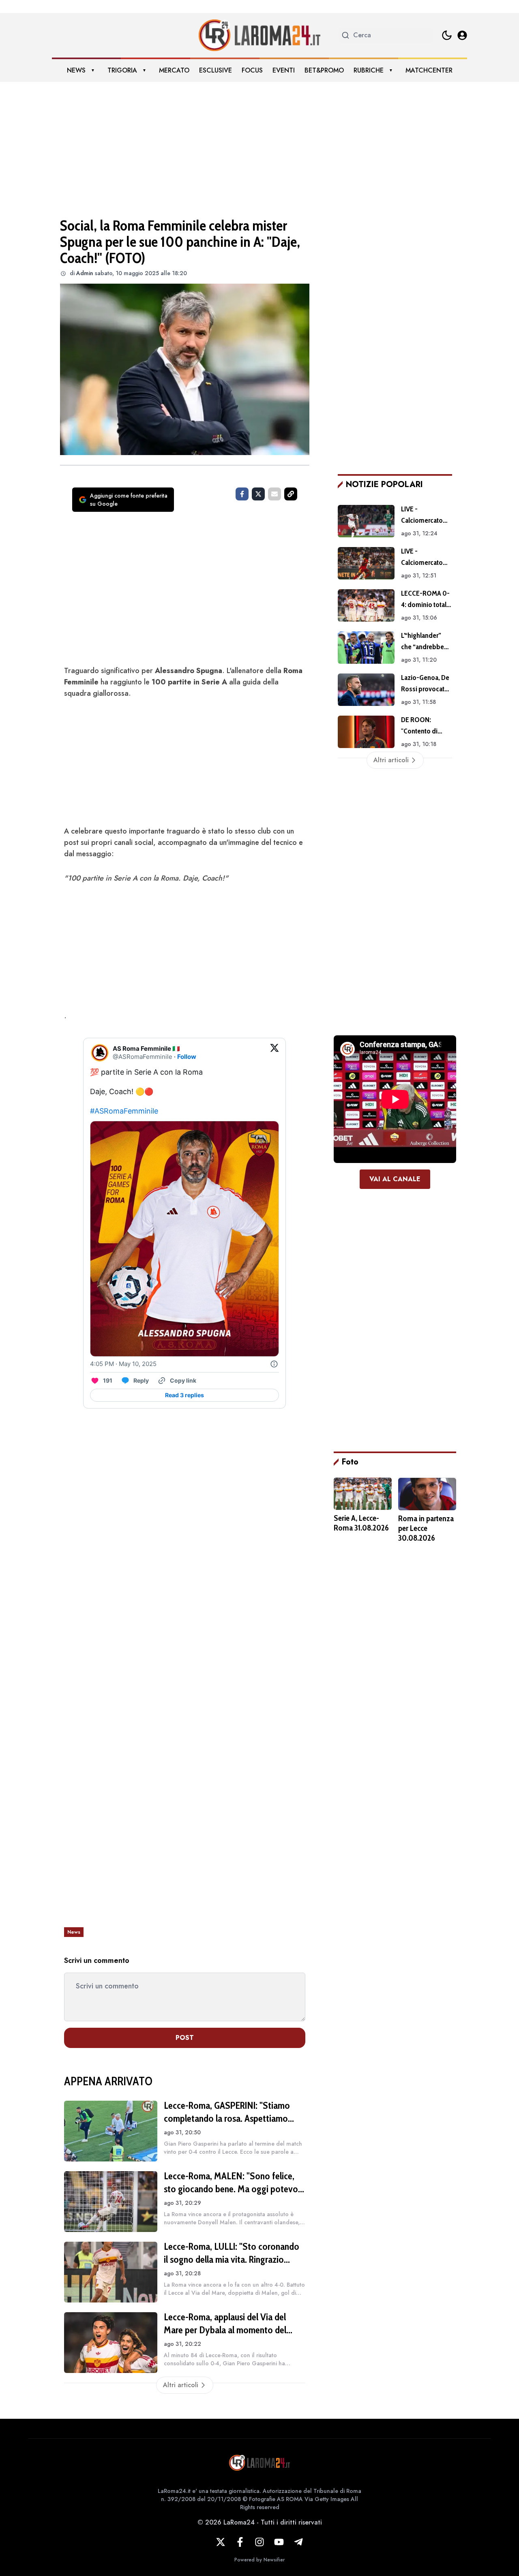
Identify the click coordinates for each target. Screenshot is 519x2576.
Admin (85, 273)
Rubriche (369, 70)
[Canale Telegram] (298, 2542)
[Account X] (221, 2542)
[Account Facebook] (240, 2542)
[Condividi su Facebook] (242, 494)
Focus (252, 70)
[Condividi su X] (258, 494)
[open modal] (462, 35)
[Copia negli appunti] (291, 494)
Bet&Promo (324, 70)
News (76, 70)
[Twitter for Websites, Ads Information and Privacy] (274, 1364)
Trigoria (122, 70)
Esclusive (216, 70)
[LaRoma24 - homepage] (259, 35)
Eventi (284, 70)
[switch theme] (447, 35)
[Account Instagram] (259, 2542)
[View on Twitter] (275, 1053)
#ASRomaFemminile (124, 1111)
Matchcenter (429, 70)
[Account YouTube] (279, 2542)
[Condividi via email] (275, 494)
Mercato (174, 70)
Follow (187, 1057)
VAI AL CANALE (395, 1179)
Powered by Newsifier (259, 2560)
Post (185, 2038)
